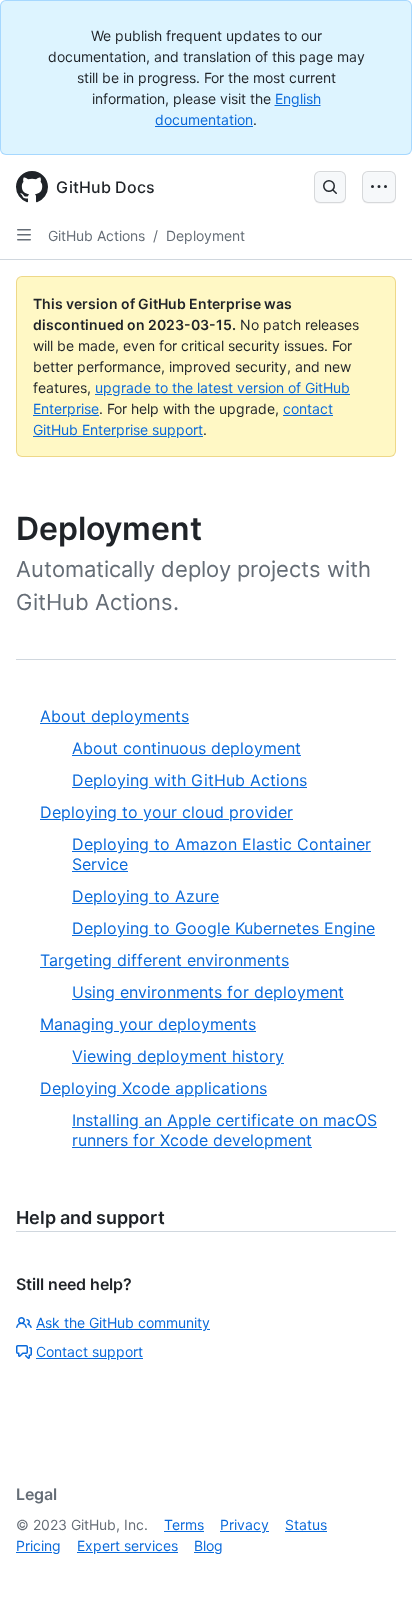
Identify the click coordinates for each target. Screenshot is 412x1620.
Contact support (89, 1351)
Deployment (205, 235)
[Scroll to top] (368, 1576)
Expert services (127, 1545)
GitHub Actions (96, 235)
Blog (208, 1545)
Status (306, 1524)
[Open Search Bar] (330, 187)
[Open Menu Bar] (379, 187)
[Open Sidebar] (24, 235)
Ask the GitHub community (123, 1322)
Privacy (244, 1524)
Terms (184, 1524)
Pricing (38, 1545)
